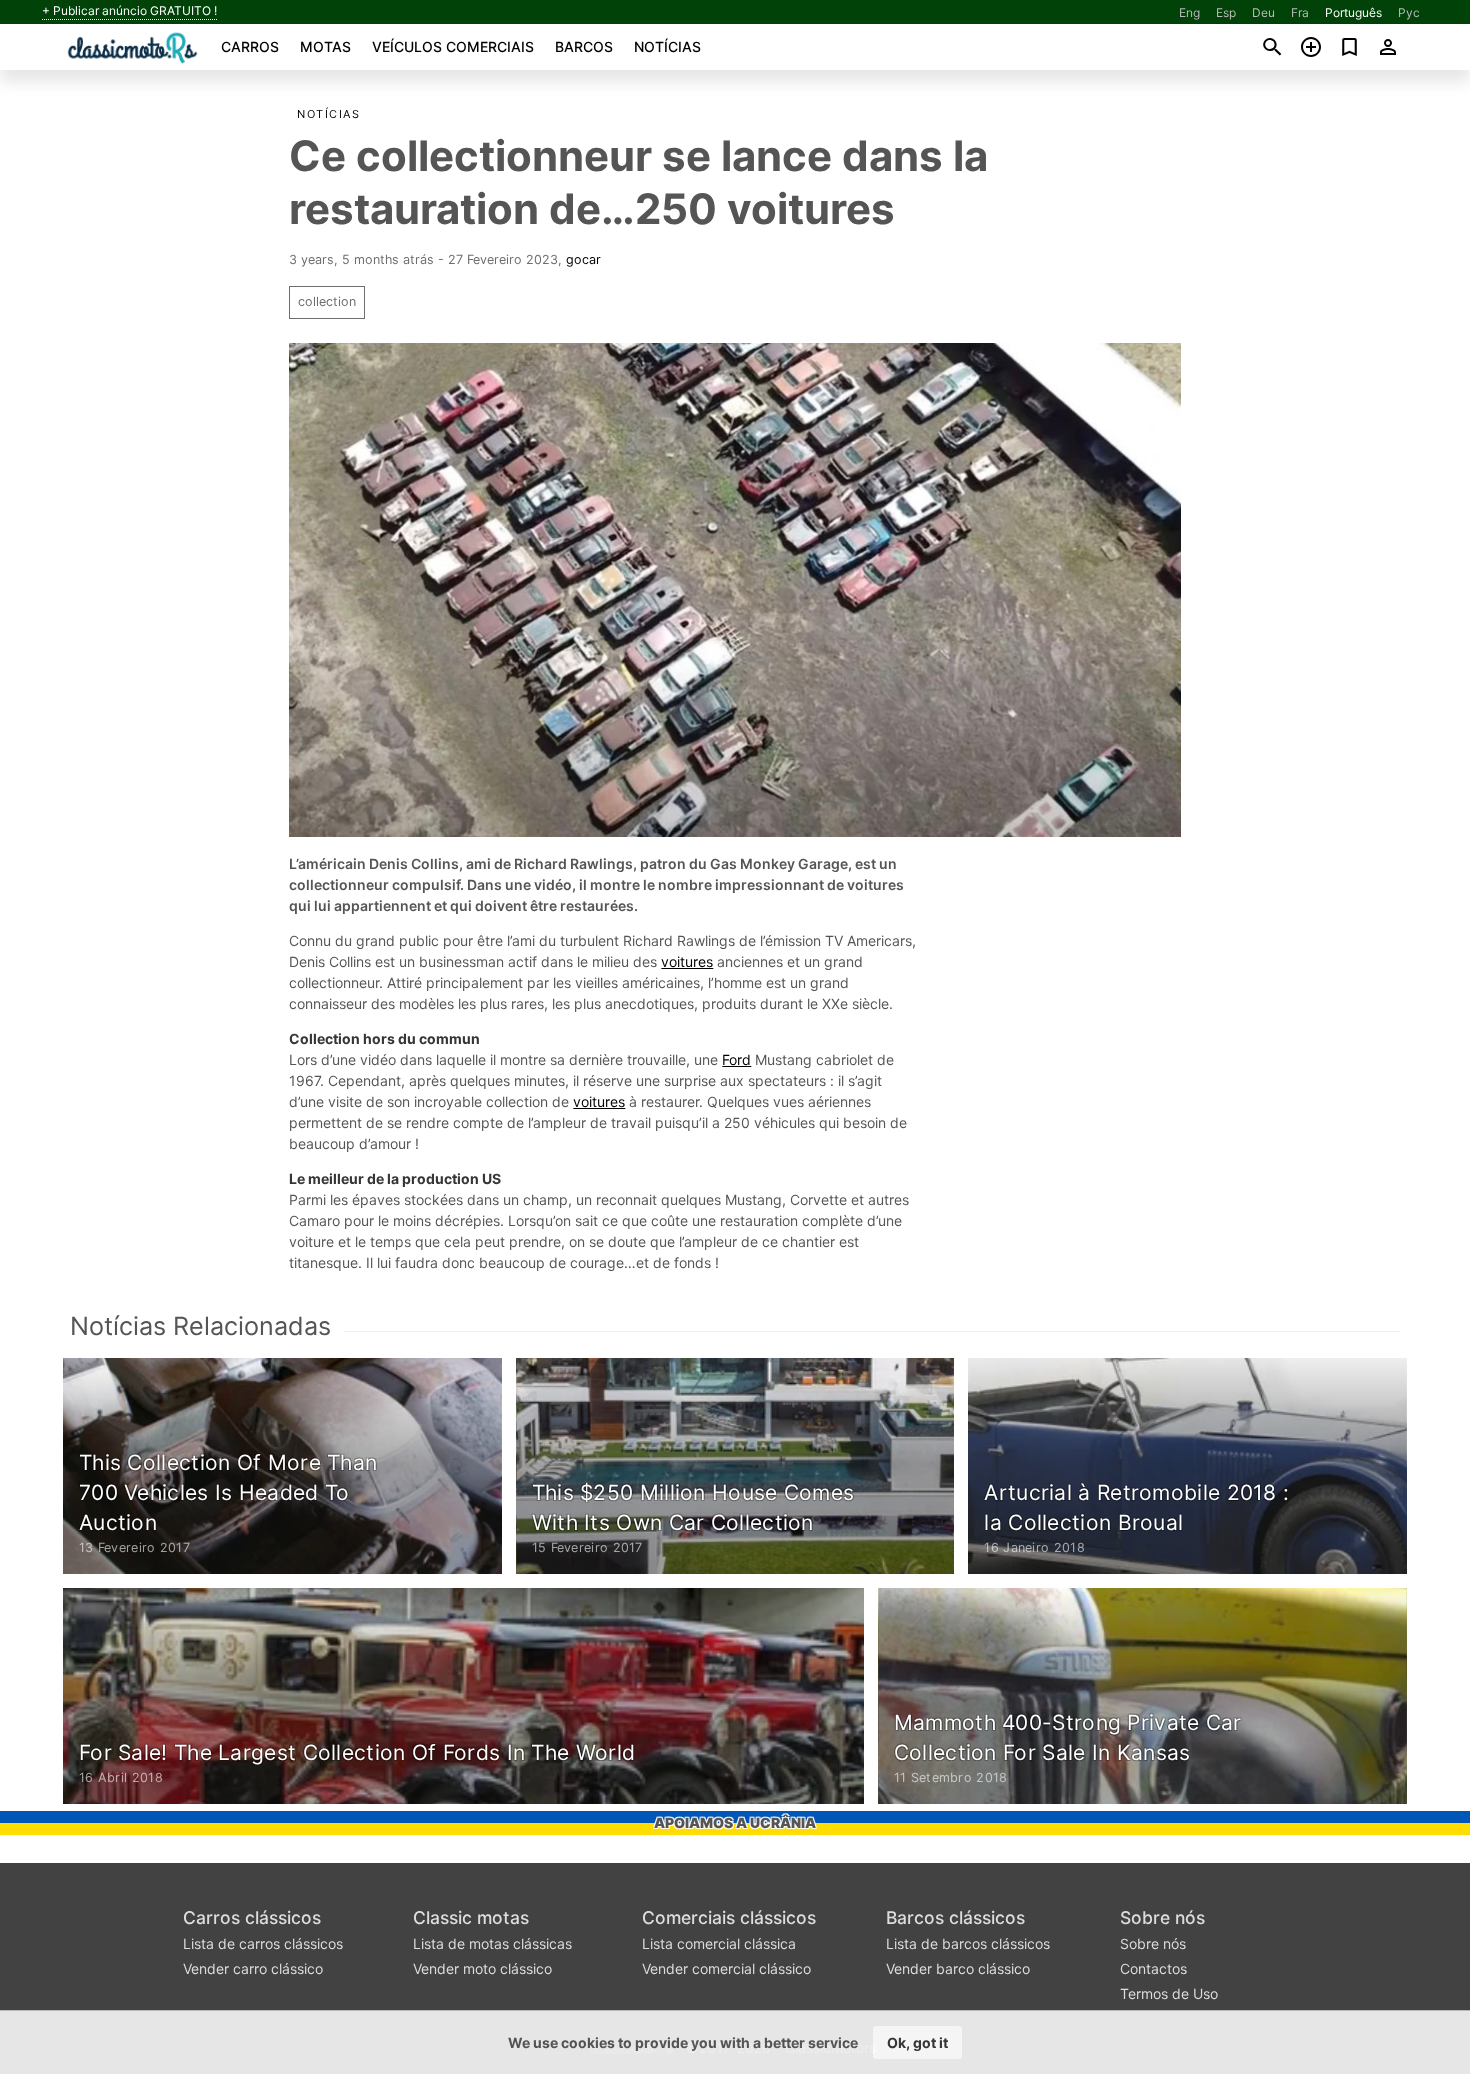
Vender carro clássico (253, 1968)
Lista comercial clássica (719, 1943)
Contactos (1153, 1968)
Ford (736, 1059)
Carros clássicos (252, 1917)
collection (327, 301)
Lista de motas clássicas (492, 1943)
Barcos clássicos (955, 1917)
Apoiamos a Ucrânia (735, 1822)
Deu (1263, 12)
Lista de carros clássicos (263, 1943)
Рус (1409, 12)
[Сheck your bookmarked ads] (1349, 47)
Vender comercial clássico (726, 1968)
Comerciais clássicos (729, 1917)
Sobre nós (1162, 1917)
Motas (325, 46)
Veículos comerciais (453, 46)
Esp (1226, 12)
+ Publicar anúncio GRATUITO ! (129, 11)
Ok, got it (917, 2042)
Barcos (584, 46)
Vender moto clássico (482, 1968)
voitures (687, 961)
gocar (583, 259)
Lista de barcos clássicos (968, 1943)
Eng (1189, 12)
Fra (1300, 12)
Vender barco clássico (958, 1968)
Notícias (667, 46)
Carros (250, 46)
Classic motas (471, 1917)
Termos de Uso (1169, 1993)
